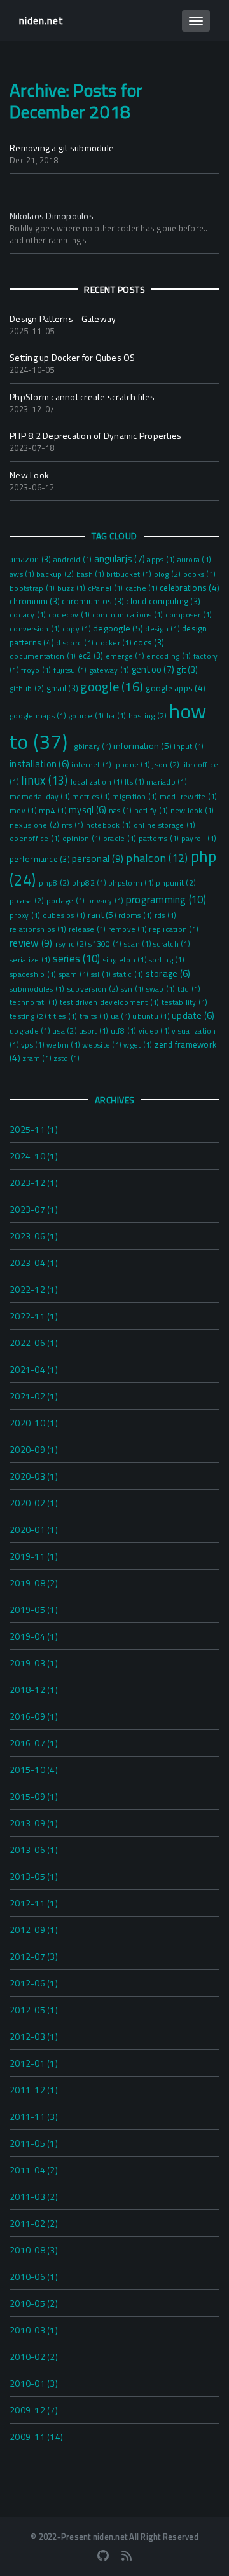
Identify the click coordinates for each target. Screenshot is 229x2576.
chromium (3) (36, 601)
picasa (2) (28, 900)
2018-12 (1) (34, 1689)
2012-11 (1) (34, 1903)
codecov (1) (70, 615)
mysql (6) (89, 810)
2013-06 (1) (34, 1850)
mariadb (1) (167, 782)
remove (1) (129, 929)
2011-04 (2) (34, 2170)
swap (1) (162, 989)
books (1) (199, 574)
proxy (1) (26, 915)
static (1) (129, 974)
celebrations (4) (190, 588)
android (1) (74, 560)
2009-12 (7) (34, 2410)
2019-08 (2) (34, 1583)
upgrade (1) (31, 1031)
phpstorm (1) (132, 883)
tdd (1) (189, 989)
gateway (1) (110, 670)
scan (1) (139, 944)
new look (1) (192, 811)
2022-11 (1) (34, 1316)
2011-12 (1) (34, 2090)
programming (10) (166, 900)
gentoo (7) (154, 669)
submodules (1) (38, 989)
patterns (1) (160, 839)
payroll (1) (199, 839)
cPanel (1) (107, 588)
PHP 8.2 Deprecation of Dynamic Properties (95, 435)
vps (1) (34, 1045)
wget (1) (139, 1045)
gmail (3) (64, 688)
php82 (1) (90, 883)
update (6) (193, 1016)
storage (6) (168, 974)
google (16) (113, 686)
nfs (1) (74, 825)
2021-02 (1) (34, 1396)
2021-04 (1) (34, 1369)
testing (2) (29, 1016)
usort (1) (95, 1031)
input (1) (189, 746)
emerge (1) (126, 656)
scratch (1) (172, 944)
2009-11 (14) (36, 2437)
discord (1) (76, 643)
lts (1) (135, 782)
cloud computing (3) (163, 601)
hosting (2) (149, 716)
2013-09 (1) (34, 1823)
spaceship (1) (34, 974)
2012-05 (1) (34, 2010)
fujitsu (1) (71, 670)
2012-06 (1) (34, 1983)
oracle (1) (121, 839)
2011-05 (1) (34, 2143)
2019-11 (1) (34, 1556)
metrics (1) (92, 797)
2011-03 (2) (34, 2196)
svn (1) (134, 989)
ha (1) (117, 716)
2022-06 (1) (34, 1343)
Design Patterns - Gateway (63, 319)
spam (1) (75, 974)
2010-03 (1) (34, 2330)
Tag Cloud (114, 536)
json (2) (167, 765)
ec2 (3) (92, 656)
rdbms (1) (136, 915)
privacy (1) (107, 901)
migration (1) (136, 797)
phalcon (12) (158, 858)
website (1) (103, 1045)
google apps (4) (176, 688)
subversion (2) (94, 989)
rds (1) (166, 915)
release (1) (88, 929)
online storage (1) (165, 825)
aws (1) (23, 574)
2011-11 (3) (34, 2116)
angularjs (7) (121, 559)
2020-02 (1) (34, 1503)
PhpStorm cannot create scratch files (82, 397)
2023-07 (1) (34, 1209)
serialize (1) (31, 960)
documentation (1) (44, 656)
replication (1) (174, 929)
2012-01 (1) (34, 2063)
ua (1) (122, 1016)
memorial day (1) (41, 797)
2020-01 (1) (34, 1529)
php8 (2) (55, 883)
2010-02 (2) (34, 2357)
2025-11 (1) (34, 1129)
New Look (29, 475)
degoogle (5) (119, 628)
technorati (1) (35, 1002)
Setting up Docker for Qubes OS (73, 357)
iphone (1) (133, 765)
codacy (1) (29, 615)
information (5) (143, 745)
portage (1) (67, 901)
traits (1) (95, 1016)
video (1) (156, 1031)
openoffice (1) (36, 839)
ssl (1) (102, 974)
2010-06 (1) (34, 2276)
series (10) (78, 959)
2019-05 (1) (34, 1609)
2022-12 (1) (34, 1289)
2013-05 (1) (34, 1876)
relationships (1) (39, 929)
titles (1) (64, 1016)
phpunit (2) (176, 883)
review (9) (32, 943)
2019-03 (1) (34, 1663)
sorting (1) (167, 960)
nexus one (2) (36, 825)
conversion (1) (36, 629)
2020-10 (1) (34, 1423)
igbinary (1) (93, 746)
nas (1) (121, 811)
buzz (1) (73, 588)
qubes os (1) (65, 915)
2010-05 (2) (34, 2303)
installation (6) (40, 764)
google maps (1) (39, 716)
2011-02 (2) (34, 2223)
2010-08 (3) (34, 2250)
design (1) (163, 629)
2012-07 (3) (34, 1956)
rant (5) (103, 914)
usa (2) (66, 1031)
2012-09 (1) (34, 1930)
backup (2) (56, 574)
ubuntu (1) (152, 1016)
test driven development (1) (111, 1002)
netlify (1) (152, 811)
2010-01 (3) (34, 2383)
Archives (115, 1100)
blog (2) (169, 574)
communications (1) (129, 615)
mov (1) (24, 811)
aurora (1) (195, 560)
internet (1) (92, 765)
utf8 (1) (125, 1031)
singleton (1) (126, 960)
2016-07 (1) (34, 1743)
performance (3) (41, 859)
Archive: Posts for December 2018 (76, 101)
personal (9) (99, 858)
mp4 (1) (54, 811)
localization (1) (98, 782)
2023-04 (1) (34, 1263)
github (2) (28, 688)
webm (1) (64, 1045)
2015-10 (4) (34, 1770)
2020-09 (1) (34, 1449)
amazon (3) (31, 559)
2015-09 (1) (34, 1796)
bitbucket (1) (130, 574)
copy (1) (78, 629)
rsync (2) (72, 944)
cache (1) (143, 588)
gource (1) (87, 716)
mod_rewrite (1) (189, 797)
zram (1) (38, 1058)
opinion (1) (83, 839)
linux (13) (46, 780)
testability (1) (185, 1002)
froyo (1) (37, 670)
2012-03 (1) (34, 2036)
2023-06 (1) (34, 1236)
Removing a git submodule (62, 148)
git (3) (187, 670)
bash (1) (91, 574)
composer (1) (189, 615)
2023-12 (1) (34, 1183)
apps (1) (162, 560)
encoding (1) (170, 656)
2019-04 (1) (34, 1636)
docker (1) (114, 643)
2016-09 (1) (34, 1716)
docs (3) (149, 642)
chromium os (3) (94, 601)
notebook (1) (110, 825)
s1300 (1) (106, 944)
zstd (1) (66, 1058)
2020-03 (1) (34, 1476)
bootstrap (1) (33, 588)
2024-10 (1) (34, 1156)
